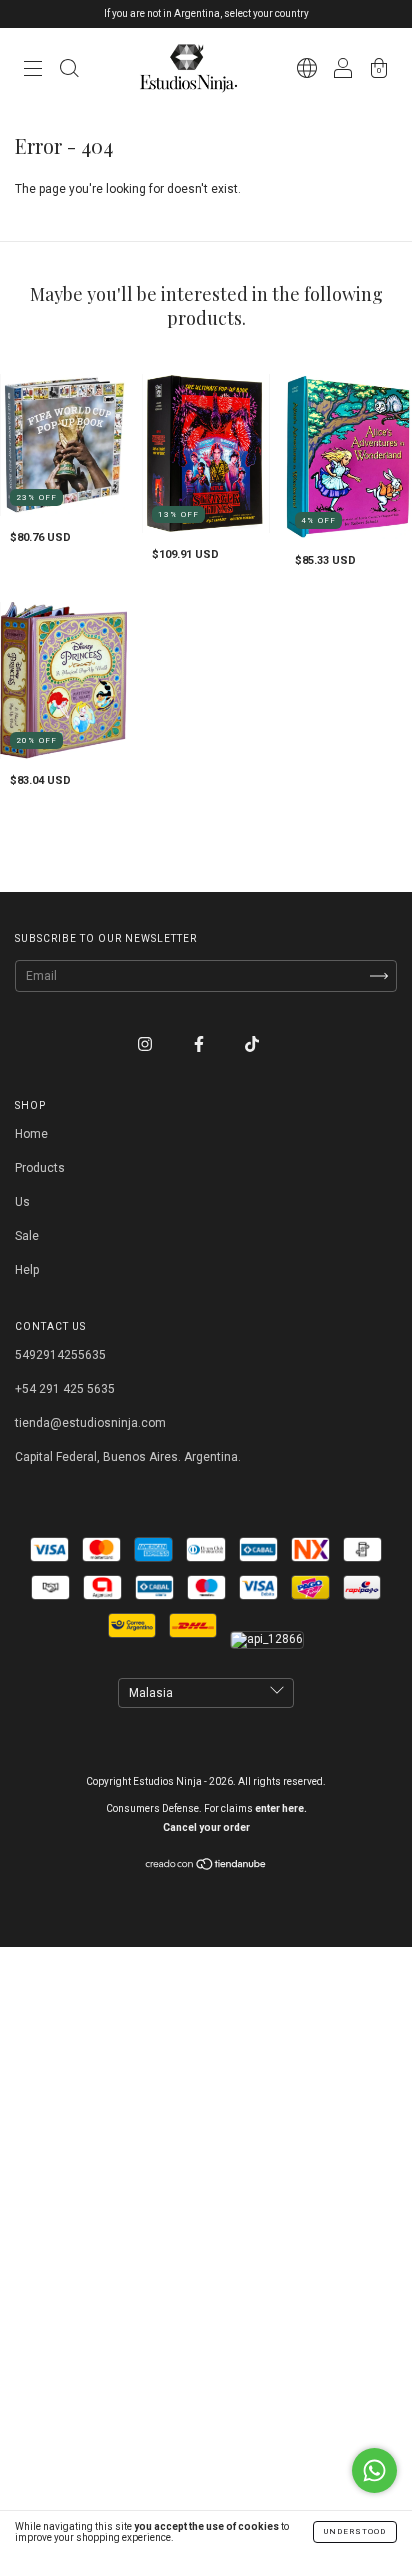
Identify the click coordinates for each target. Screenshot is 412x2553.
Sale (27, 1236)
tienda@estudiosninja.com (90, 1423)
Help (27, 1270)
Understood (355, 2531)
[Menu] (33, 71)
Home (31, 1134)
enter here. (281, 1808)
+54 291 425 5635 (65, 1389)
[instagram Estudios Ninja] (146, 1045)
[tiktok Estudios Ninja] (252, 1045)
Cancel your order (206, 1827)
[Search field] (69, 71)
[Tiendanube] (206, 1867)
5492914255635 (60, 1355)
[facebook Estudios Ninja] (200, 1045)
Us (22, 1202)
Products (40, 1168)
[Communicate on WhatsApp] (374, 2470)
